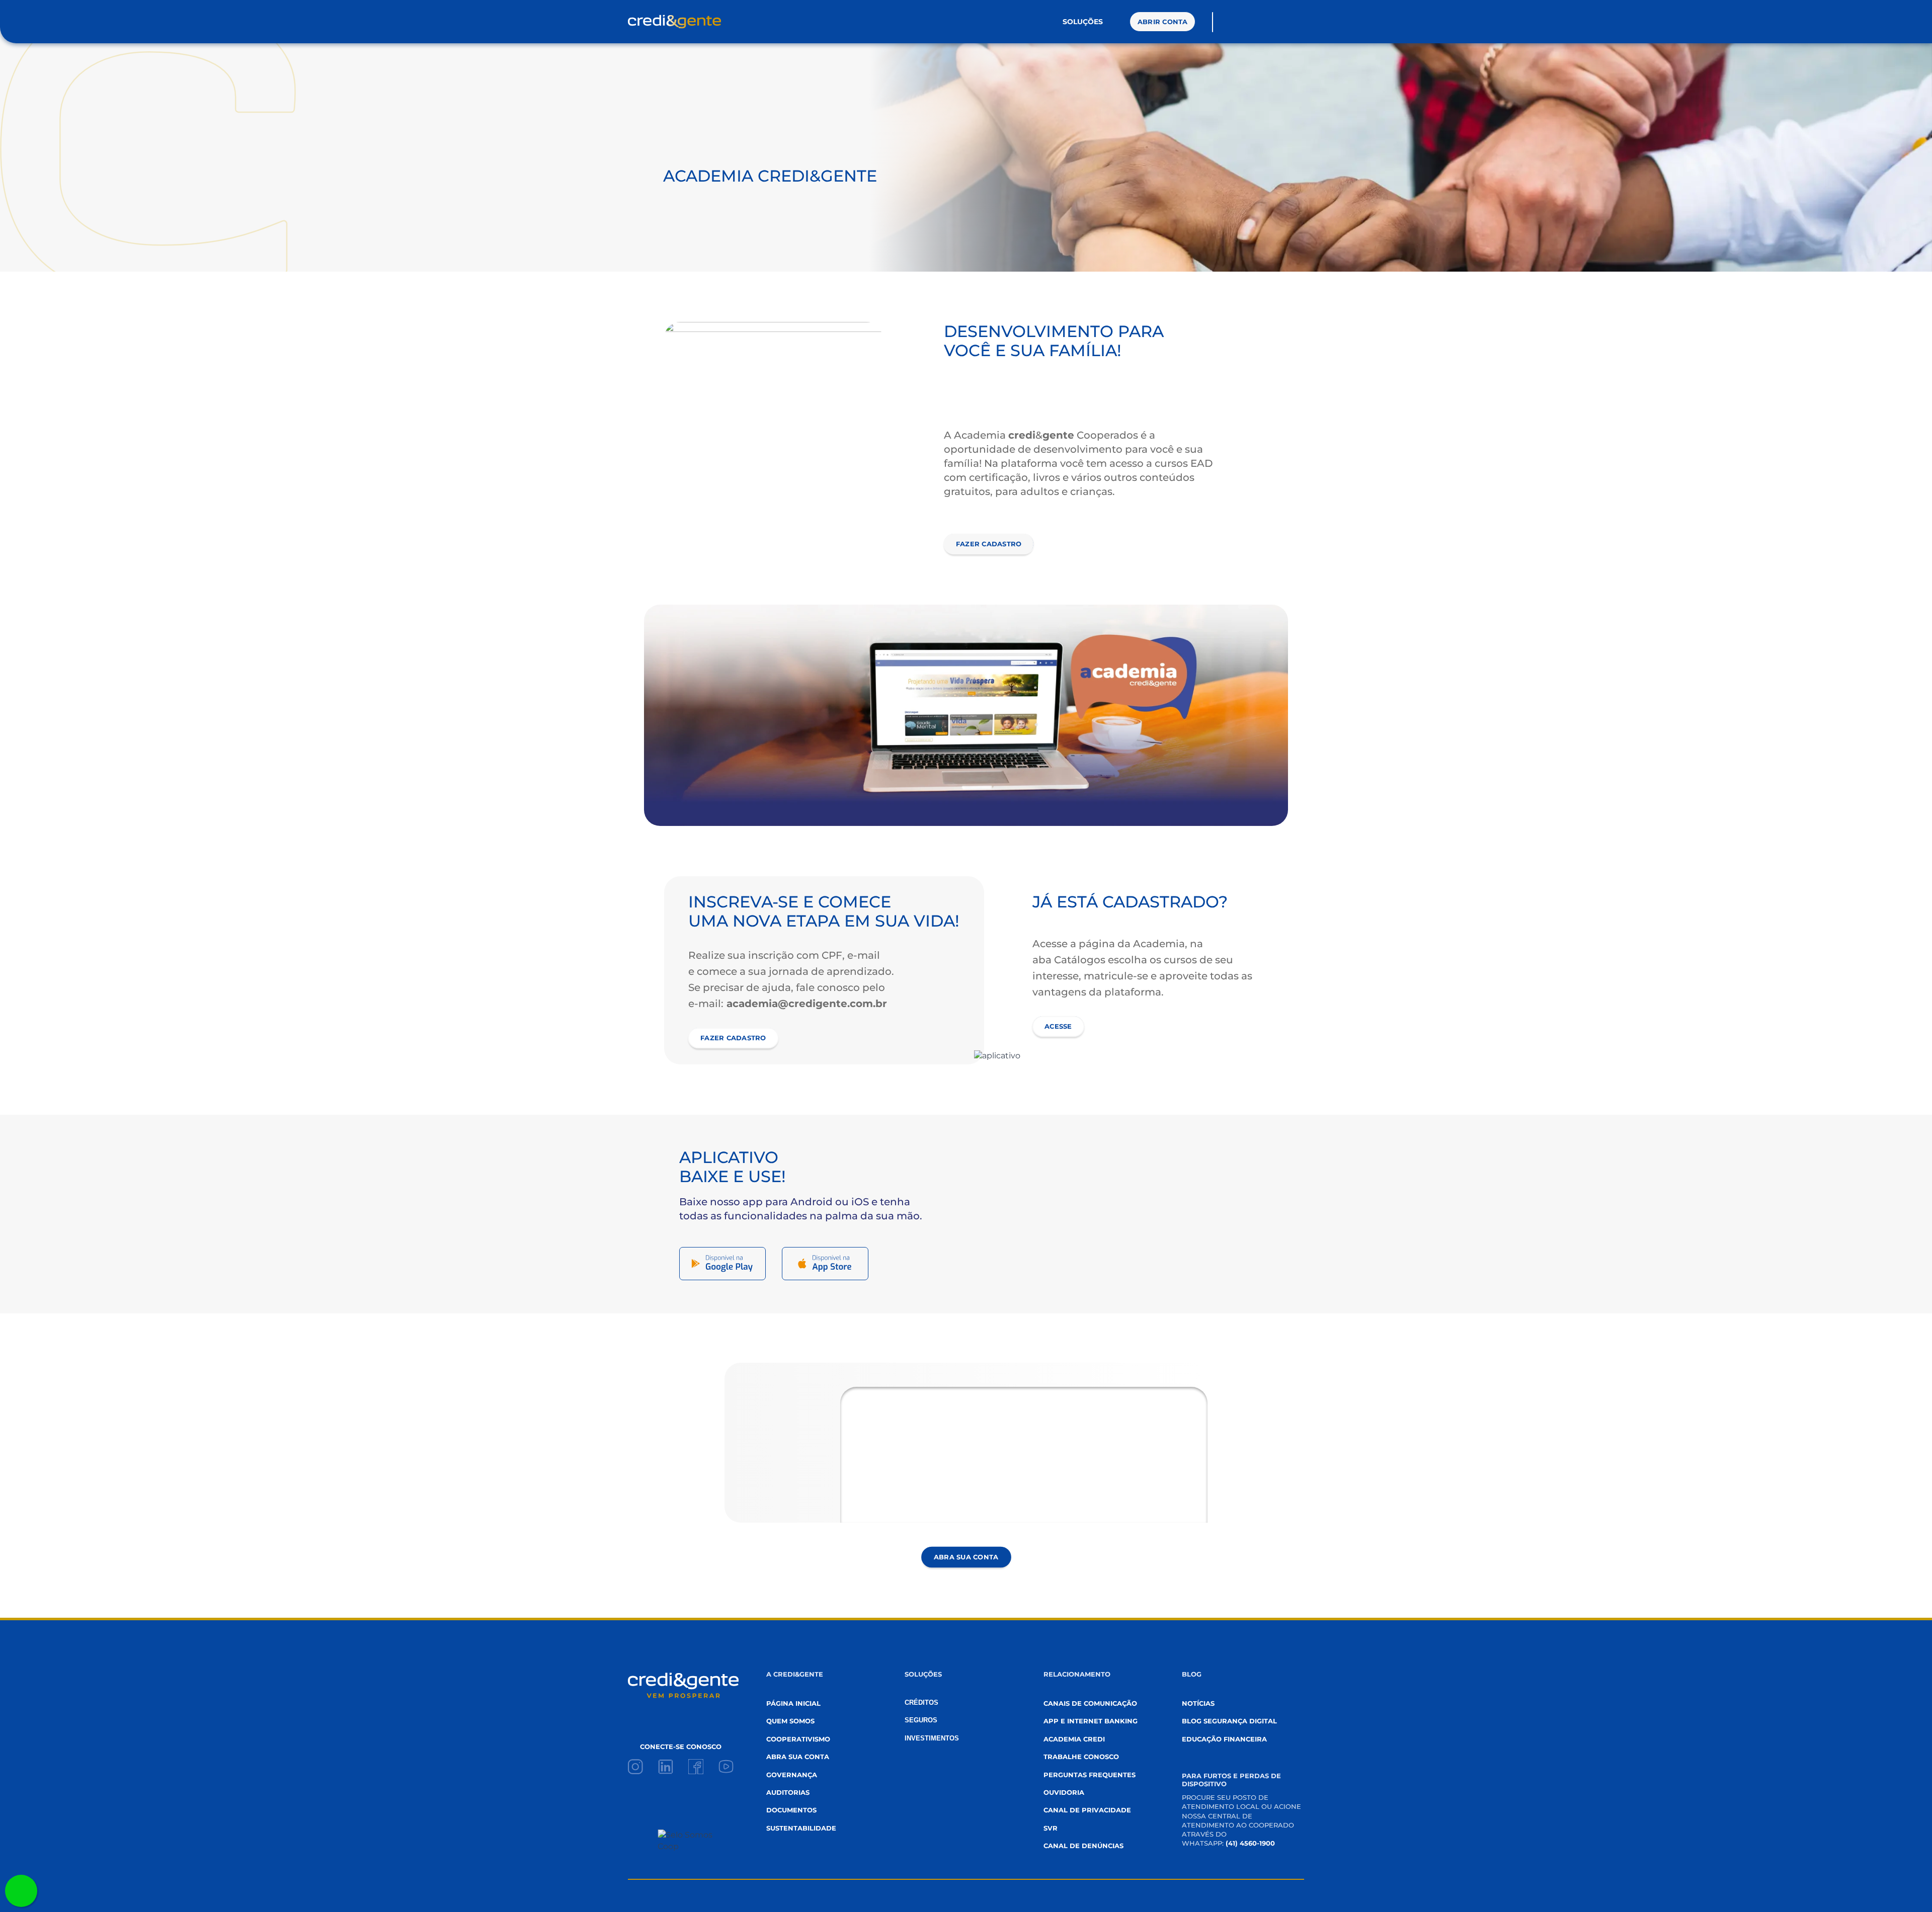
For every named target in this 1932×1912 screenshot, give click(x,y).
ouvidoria (1064, 1792)
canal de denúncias (1083, 1846)
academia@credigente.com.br (805, 1004)
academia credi (1074, 1739)
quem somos (790, 1721)
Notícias (1198, 1703)
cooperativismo (798, 1739)
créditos (921, 1702)
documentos (791, 1810)
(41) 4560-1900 (1250, 1843)
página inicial (793, 1703)
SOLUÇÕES (1083, 22)
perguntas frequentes (1090, 1775)
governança (792, 1775)
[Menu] (1278, 22)
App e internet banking (1091, 1721)
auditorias (788, 1792)
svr (1051, 1828)
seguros (921, 1720)
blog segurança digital (1229, 1721)
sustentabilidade (801, 1828)
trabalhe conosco (1081, 1757)
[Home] (674, 22)
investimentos (932, 1738)
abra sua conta (798, 1757)
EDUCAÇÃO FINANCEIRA (1224, 1739)
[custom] (635, 1767)
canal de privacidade (1087, 1810)
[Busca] (1224, 22)
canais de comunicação (1090, 1703)
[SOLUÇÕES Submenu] (1112, 22)
